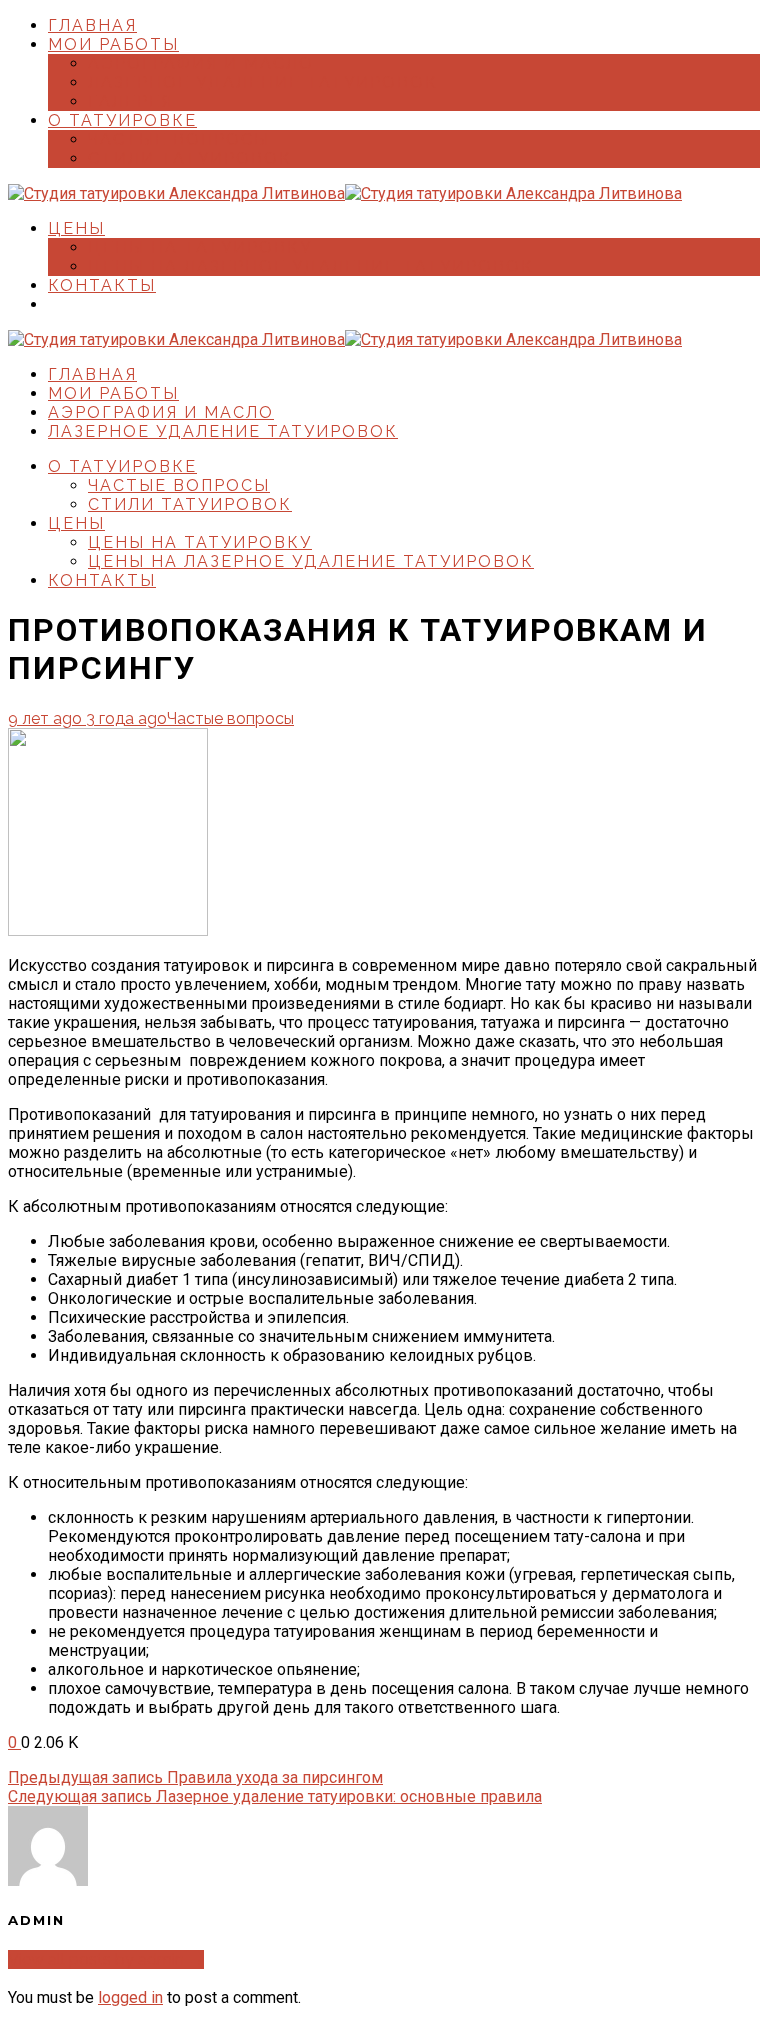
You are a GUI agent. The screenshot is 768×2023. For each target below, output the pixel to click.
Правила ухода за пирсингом (195, 1777)
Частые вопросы (230, 718)
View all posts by (106, 1959)
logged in (130, 1997)
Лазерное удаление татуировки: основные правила (275, 1796)
